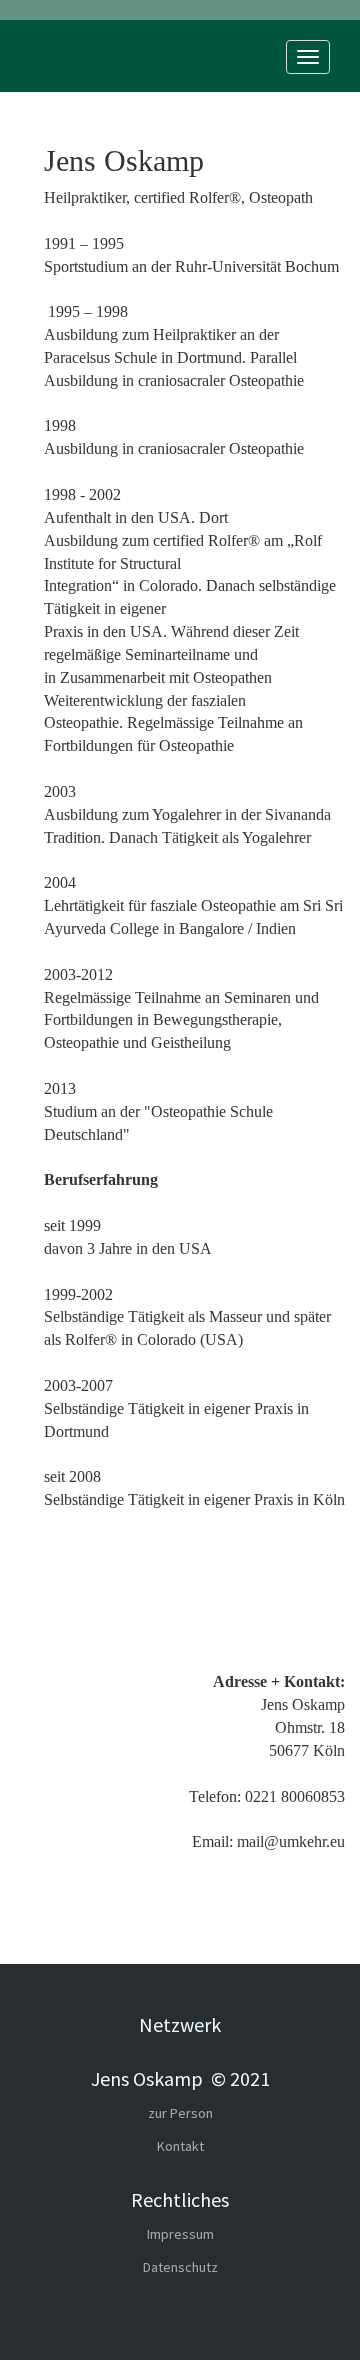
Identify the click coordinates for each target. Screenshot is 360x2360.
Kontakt (180, 2146)
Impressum (180, 2234)
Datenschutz (180, 2267)
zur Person (180, 2113)
